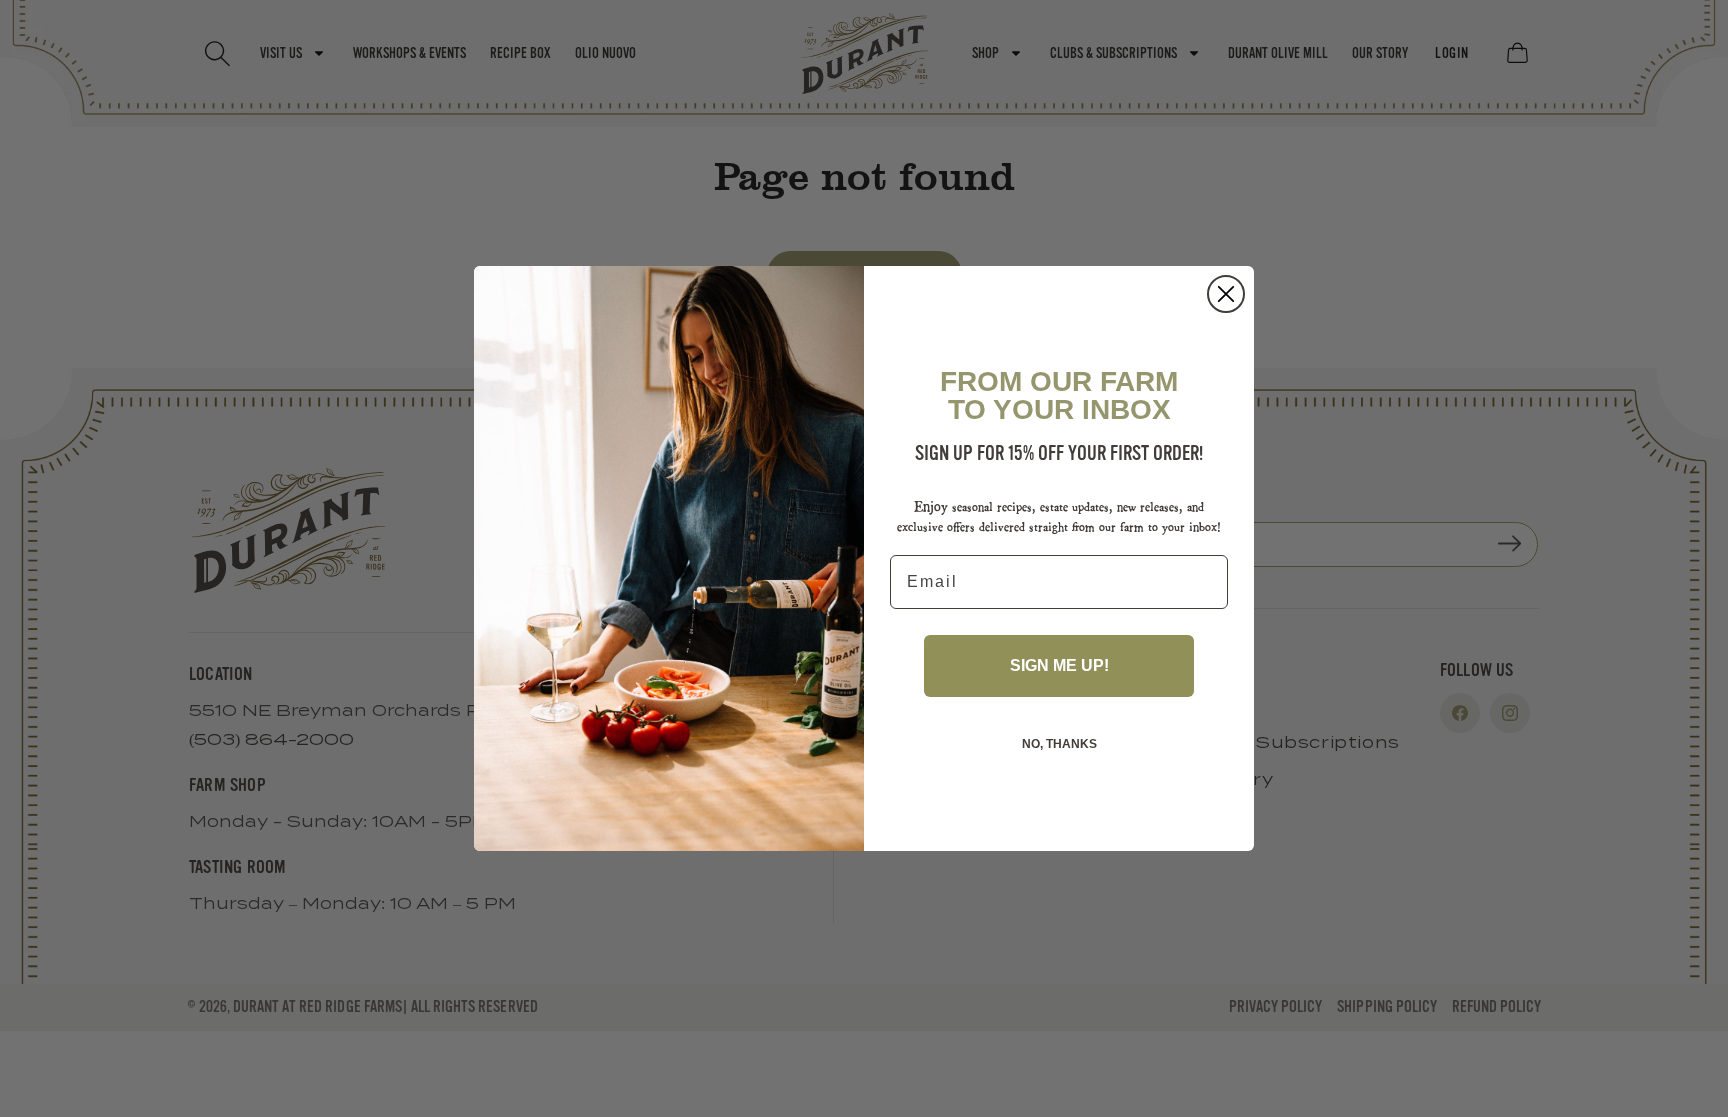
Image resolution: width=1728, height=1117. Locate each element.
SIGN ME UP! (1059, 665)
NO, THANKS (1059, 744)
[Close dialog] (1226, 294)
